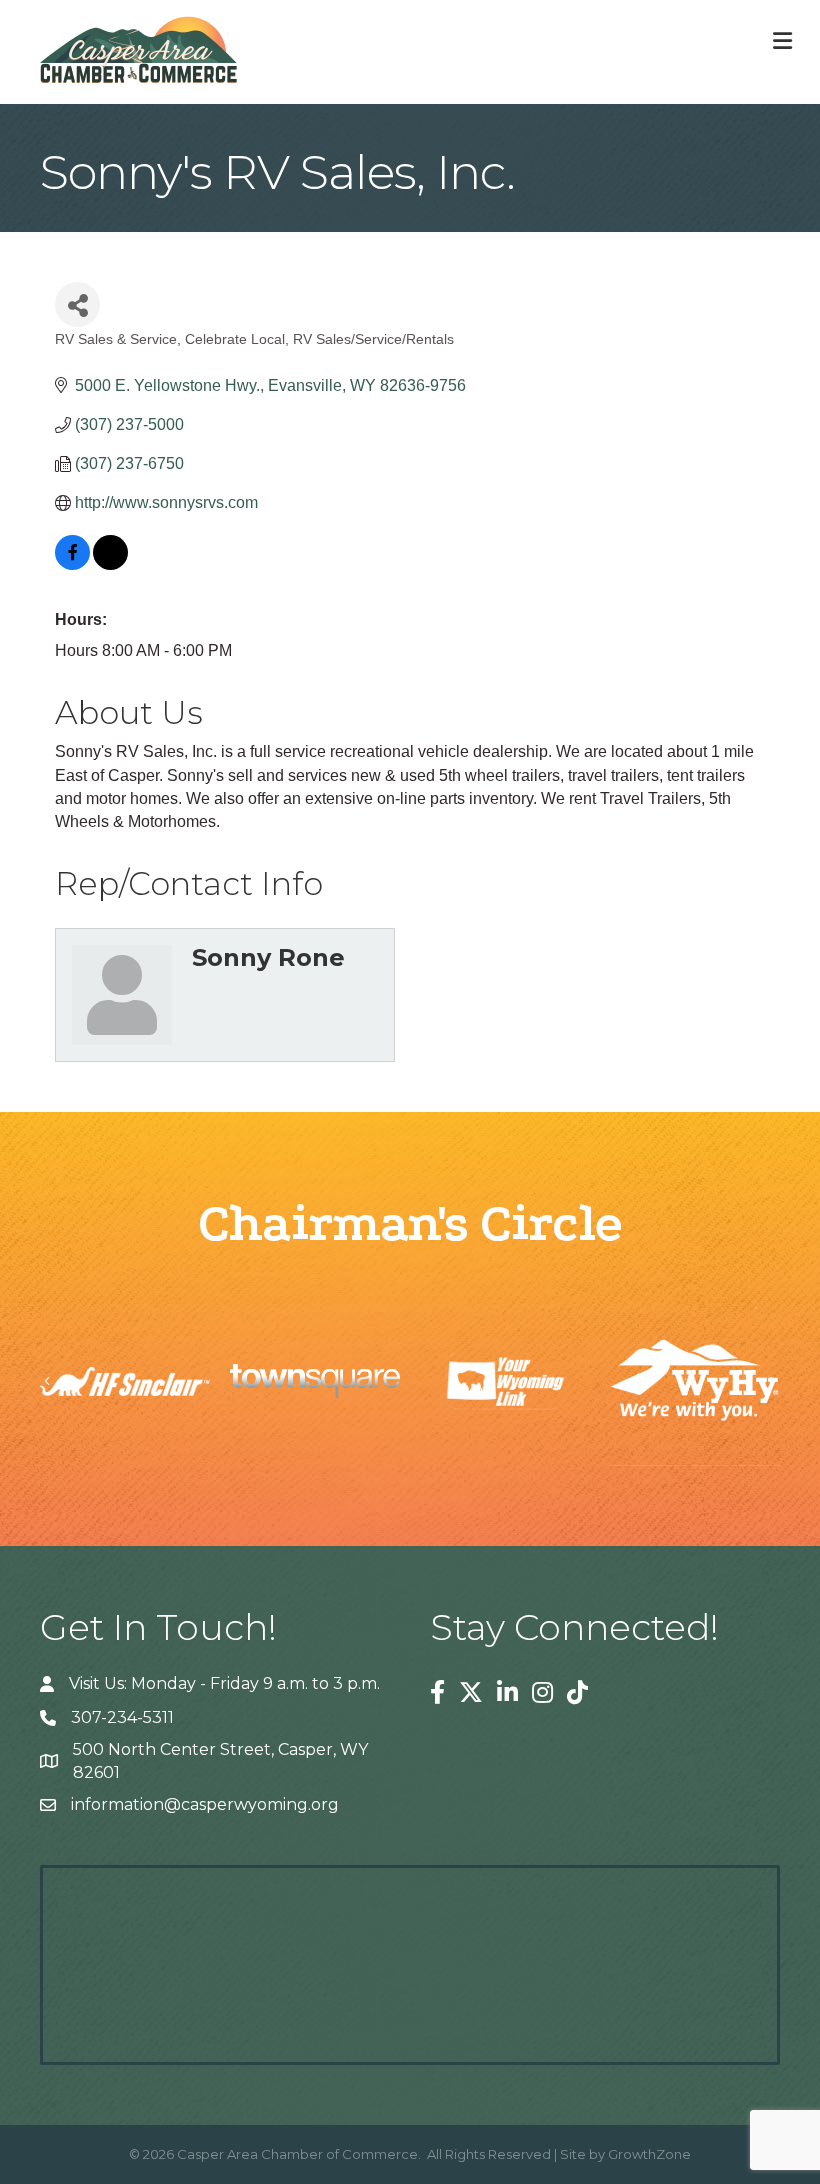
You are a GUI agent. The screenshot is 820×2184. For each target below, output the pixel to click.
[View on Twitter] (110, 564)
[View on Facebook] (72, 564)
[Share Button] (77, 304)
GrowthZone (649, 2154)
